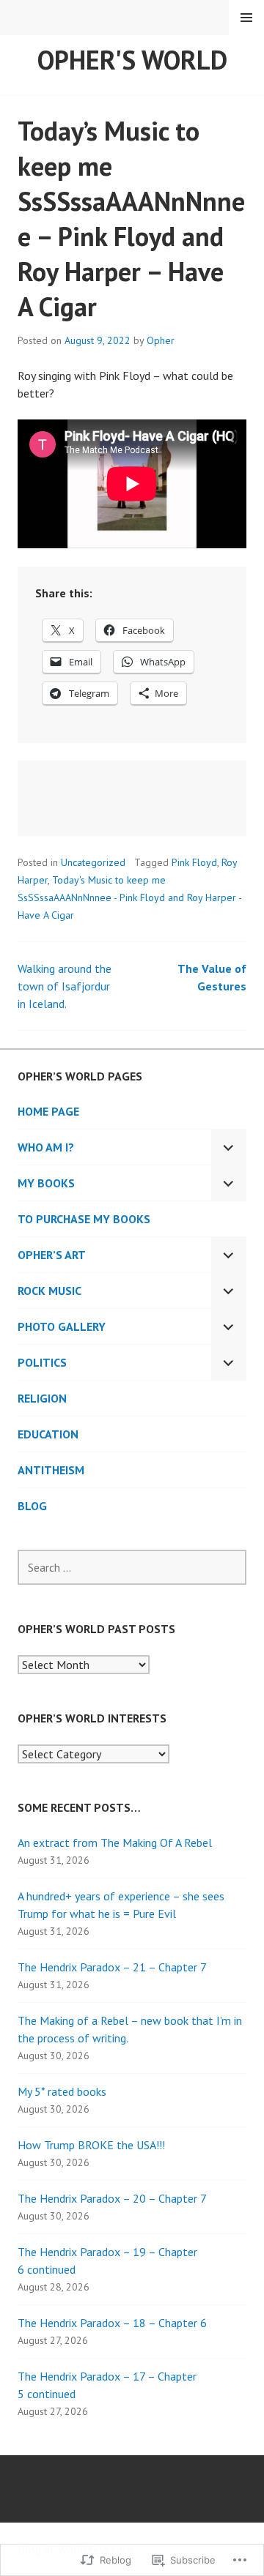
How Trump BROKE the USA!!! (91, 2145)
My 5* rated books (62, 2091)
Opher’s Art (52, 1255)
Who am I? (46, 1147)
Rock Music (49, 1291)
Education (48, 1434)
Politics (42, 1362)
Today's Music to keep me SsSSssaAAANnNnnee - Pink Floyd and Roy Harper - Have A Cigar (129, 897)
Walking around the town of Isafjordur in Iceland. (65, 986)
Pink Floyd (194, 862)
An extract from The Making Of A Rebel (115, 1843)
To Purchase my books (84, 1219)
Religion (42, 1398)
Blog (32, 1506)
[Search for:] (132, 1567)
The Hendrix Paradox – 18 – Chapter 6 (112, 2323)
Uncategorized (93, 862)
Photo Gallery (62, 1326)
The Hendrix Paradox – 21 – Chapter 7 (112, 1967)
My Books (46, 1183)
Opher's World (132, 60)
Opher (161, 340)
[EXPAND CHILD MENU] (229, 1147)
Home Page (48, 1111)
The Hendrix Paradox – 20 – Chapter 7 (112, 2198)
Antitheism (51, 1470)
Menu (246, 18)
